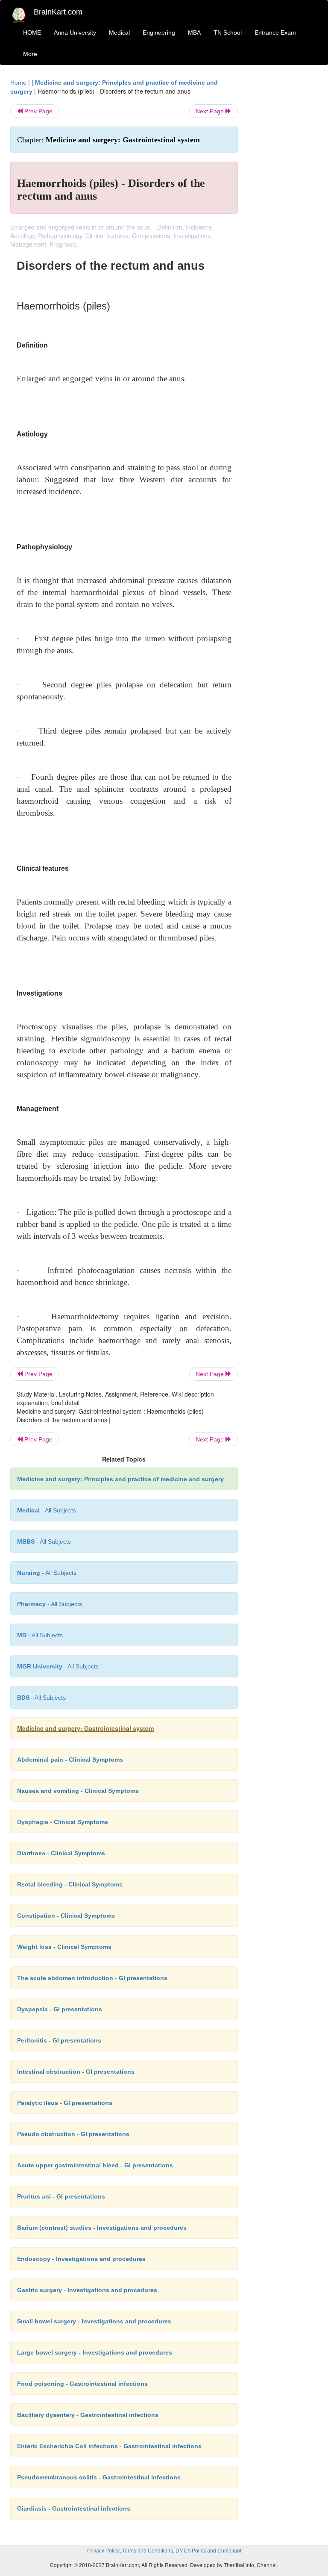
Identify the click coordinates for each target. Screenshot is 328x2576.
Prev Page (38, 111)
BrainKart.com (58, 12)
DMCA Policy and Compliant (208, 2551)
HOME (32, 32)
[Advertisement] (284, 206)
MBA (194, 32)
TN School (228, 32)
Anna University (75, 32)
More (30, 54)
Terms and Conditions (148, 2551)
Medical (119, 32)
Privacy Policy (103, 2551)
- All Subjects (47, 1510)
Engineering (159, 32)
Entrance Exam (275, 32)
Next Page (211, 111)
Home (18, 83)
